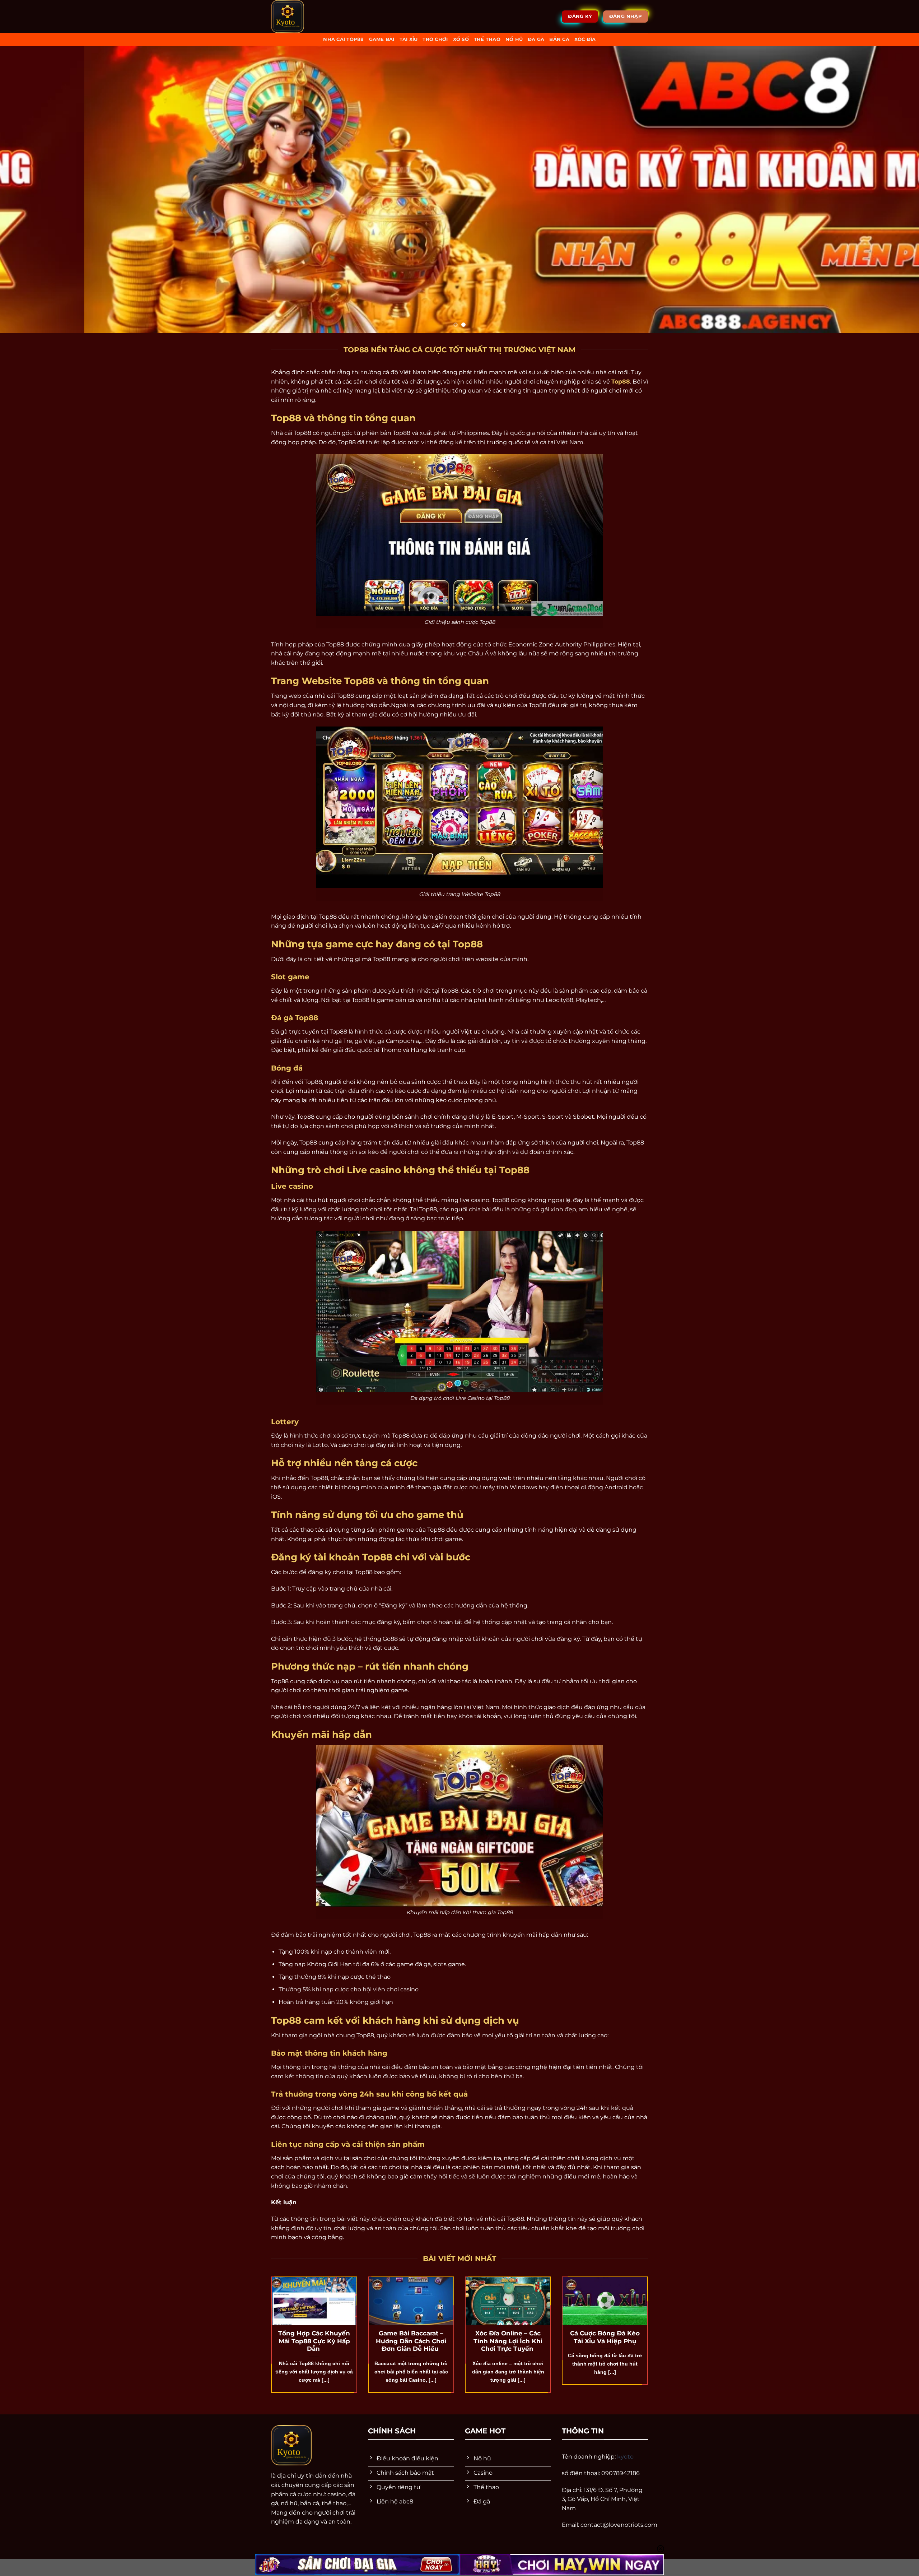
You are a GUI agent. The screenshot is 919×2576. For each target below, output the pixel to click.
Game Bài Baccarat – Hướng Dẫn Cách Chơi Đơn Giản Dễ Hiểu (411, 2341)
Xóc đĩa (585, 39)
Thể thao (487, 39)
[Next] (892, 190)
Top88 (621, 382)
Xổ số (461, 39)
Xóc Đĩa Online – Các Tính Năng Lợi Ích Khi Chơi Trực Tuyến (508, 2341)
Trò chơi (435, 39)
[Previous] (27, 190)
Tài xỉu (409, 39)
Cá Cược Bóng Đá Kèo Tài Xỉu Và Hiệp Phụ (605, 2337)
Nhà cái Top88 (343, 39)
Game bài (382, 39)
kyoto (625, 2457)
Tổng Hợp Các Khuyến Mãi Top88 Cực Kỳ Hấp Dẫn (314, 2341)
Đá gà (536, 39)
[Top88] (306, 17)
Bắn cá (559, 39)
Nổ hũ (514, 39)
